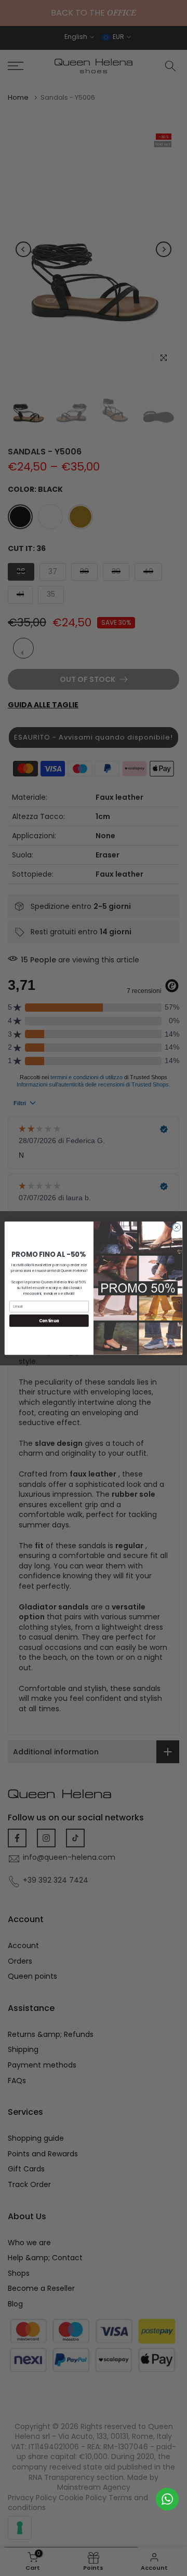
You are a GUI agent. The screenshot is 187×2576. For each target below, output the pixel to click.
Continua (49, 1320)
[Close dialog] (176, 1227)
